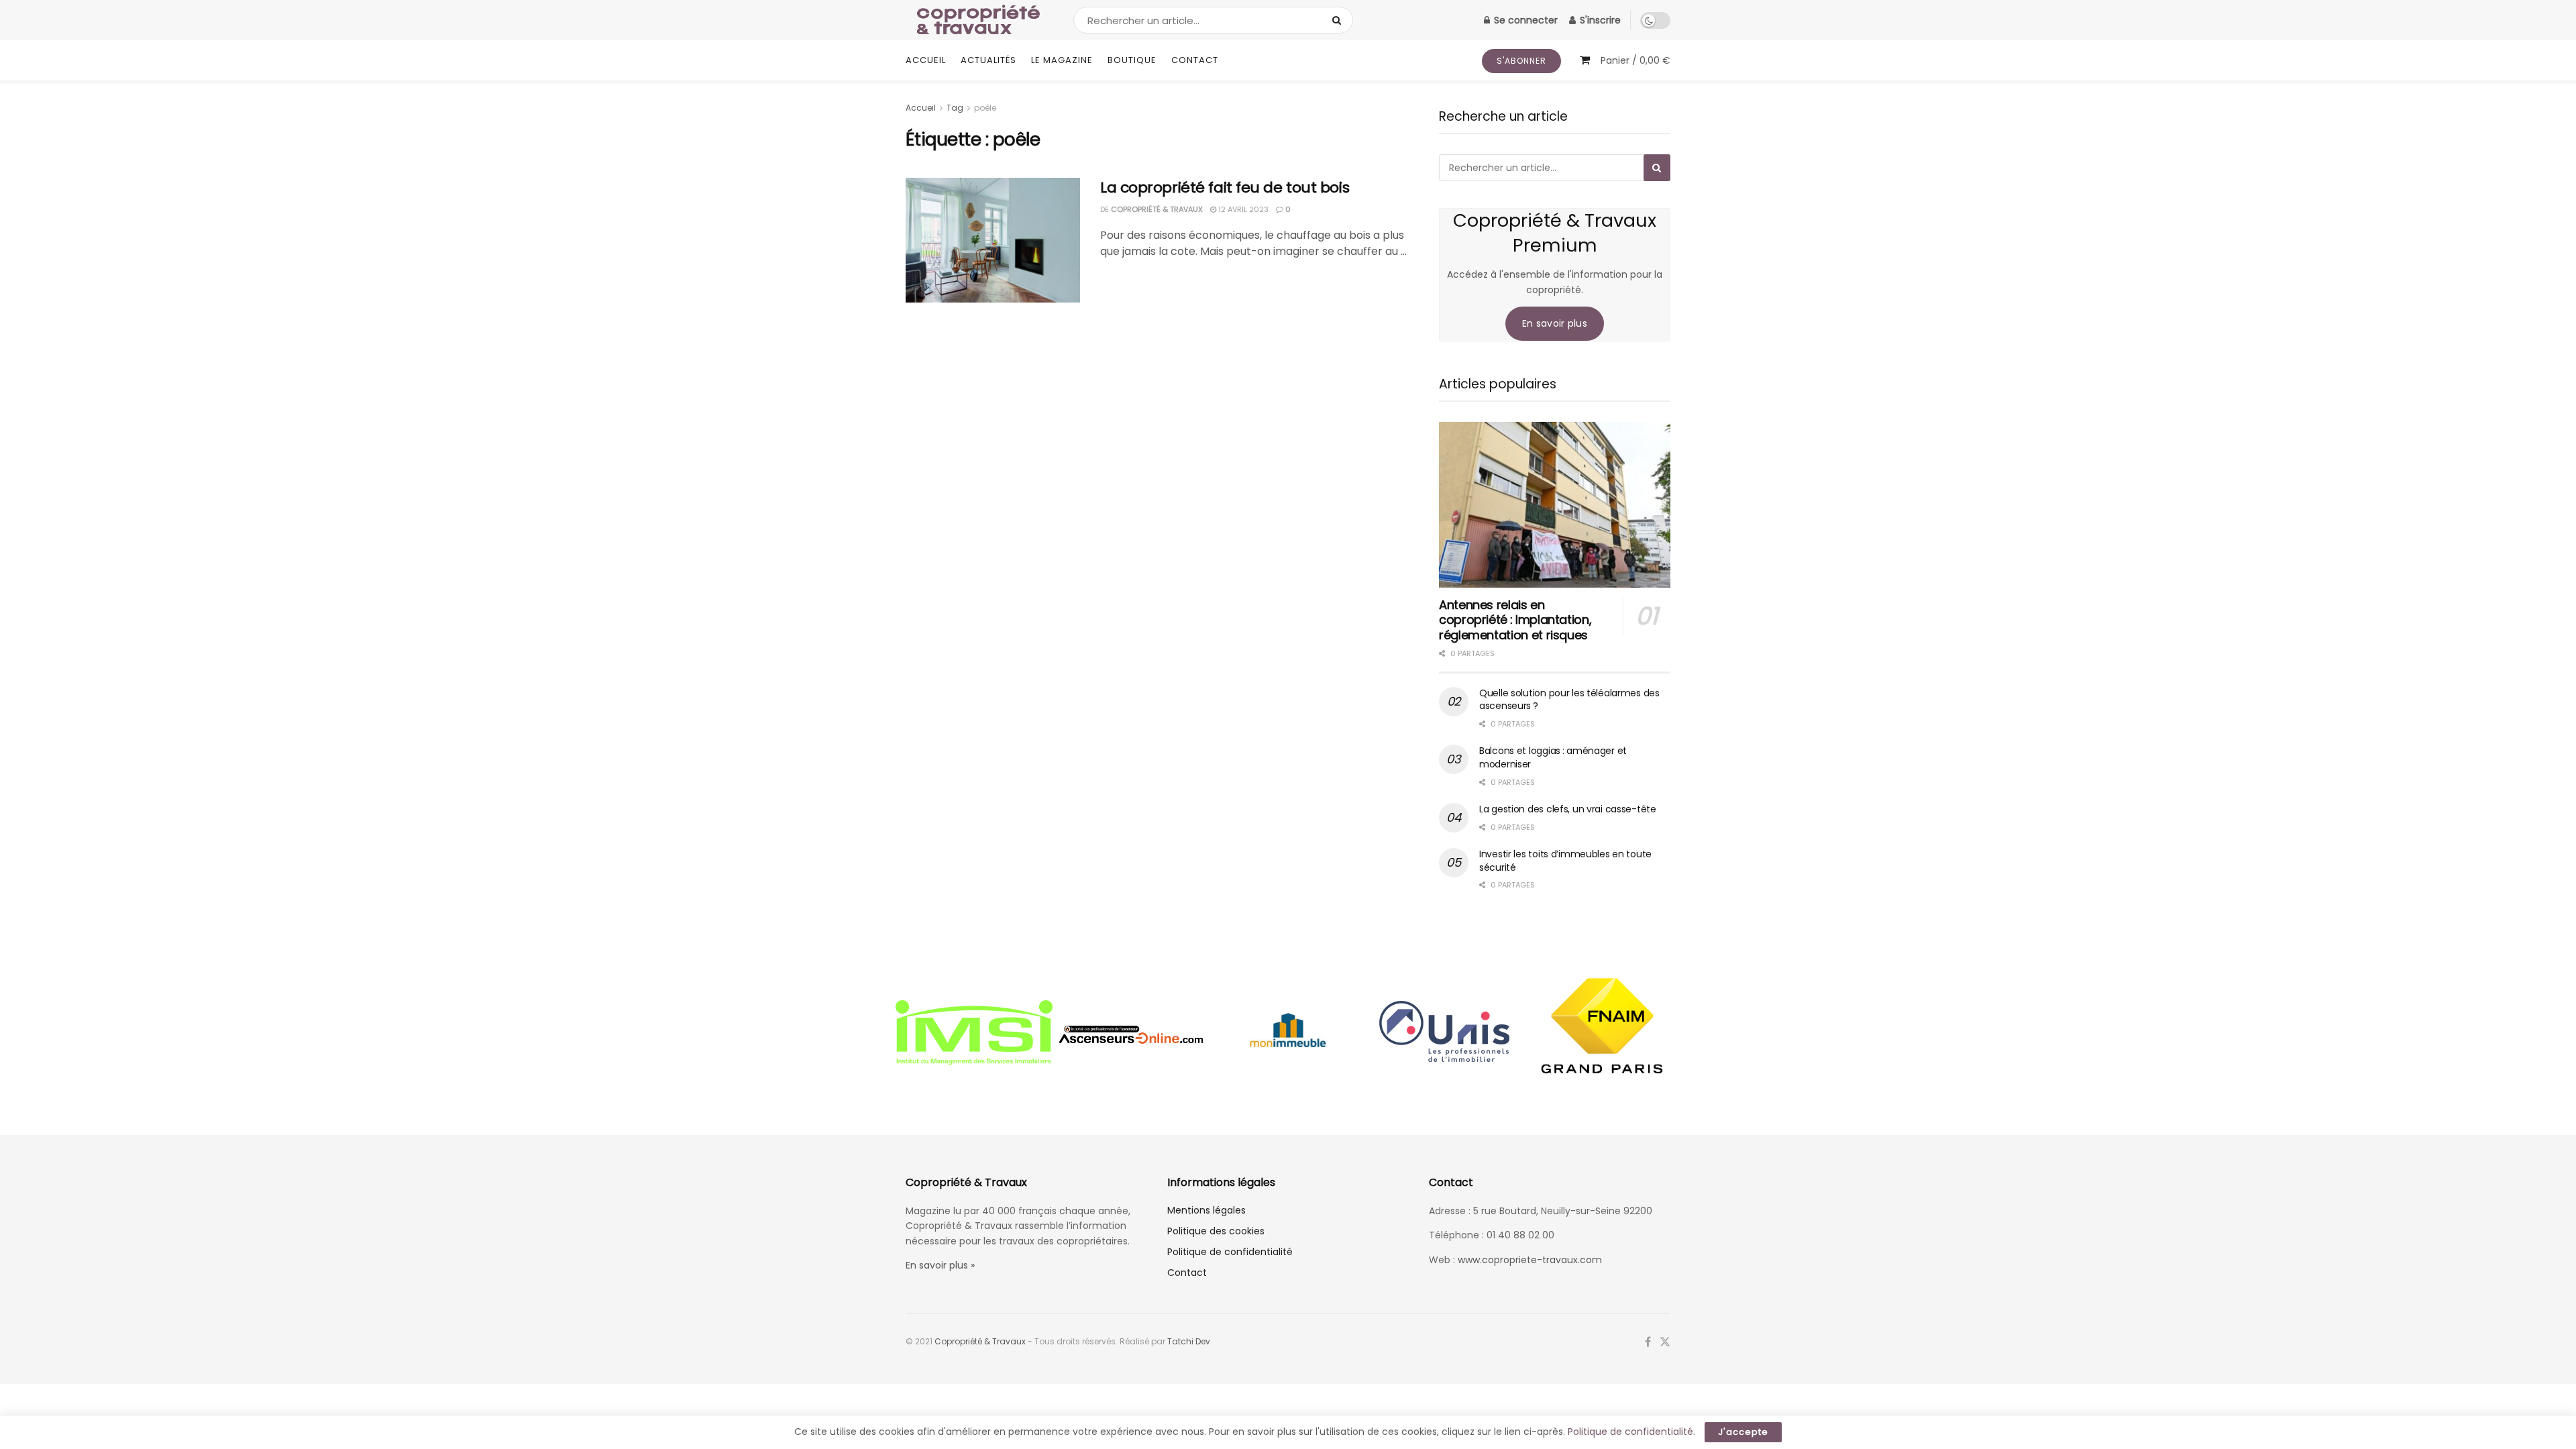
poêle (985, 108)
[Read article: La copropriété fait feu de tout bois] (993, 240)
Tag (955, 108)
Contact (1195, 60)
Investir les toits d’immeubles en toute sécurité (1565, 861)
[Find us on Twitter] (1665, 1342)
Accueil (926, 60)
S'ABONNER (1521, 61)
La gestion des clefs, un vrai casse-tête (1568, 809)
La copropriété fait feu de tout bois (1225, 187)
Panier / (1635, 60)
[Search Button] (1339, 20)
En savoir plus (1555, 323)
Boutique (1132, 60)
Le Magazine (1062, 60)
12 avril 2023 (1242, 209)
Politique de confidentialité (1230, 1252)
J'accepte (1743, 1432)
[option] (974, 1034)
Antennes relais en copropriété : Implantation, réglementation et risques (1515, 620)
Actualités (988, 60)
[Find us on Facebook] (1648, 1342)
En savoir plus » (940, 1265)
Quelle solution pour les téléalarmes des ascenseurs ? (1569, 700)
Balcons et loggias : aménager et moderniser (1553, 757)
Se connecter (1524, 20)
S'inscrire (1599, 20)
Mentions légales (1206, 1210)
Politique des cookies (1216, 1231)
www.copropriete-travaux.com (1530, 1260)
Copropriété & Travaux (1157, 209)
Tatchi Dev (1189, 1341)
